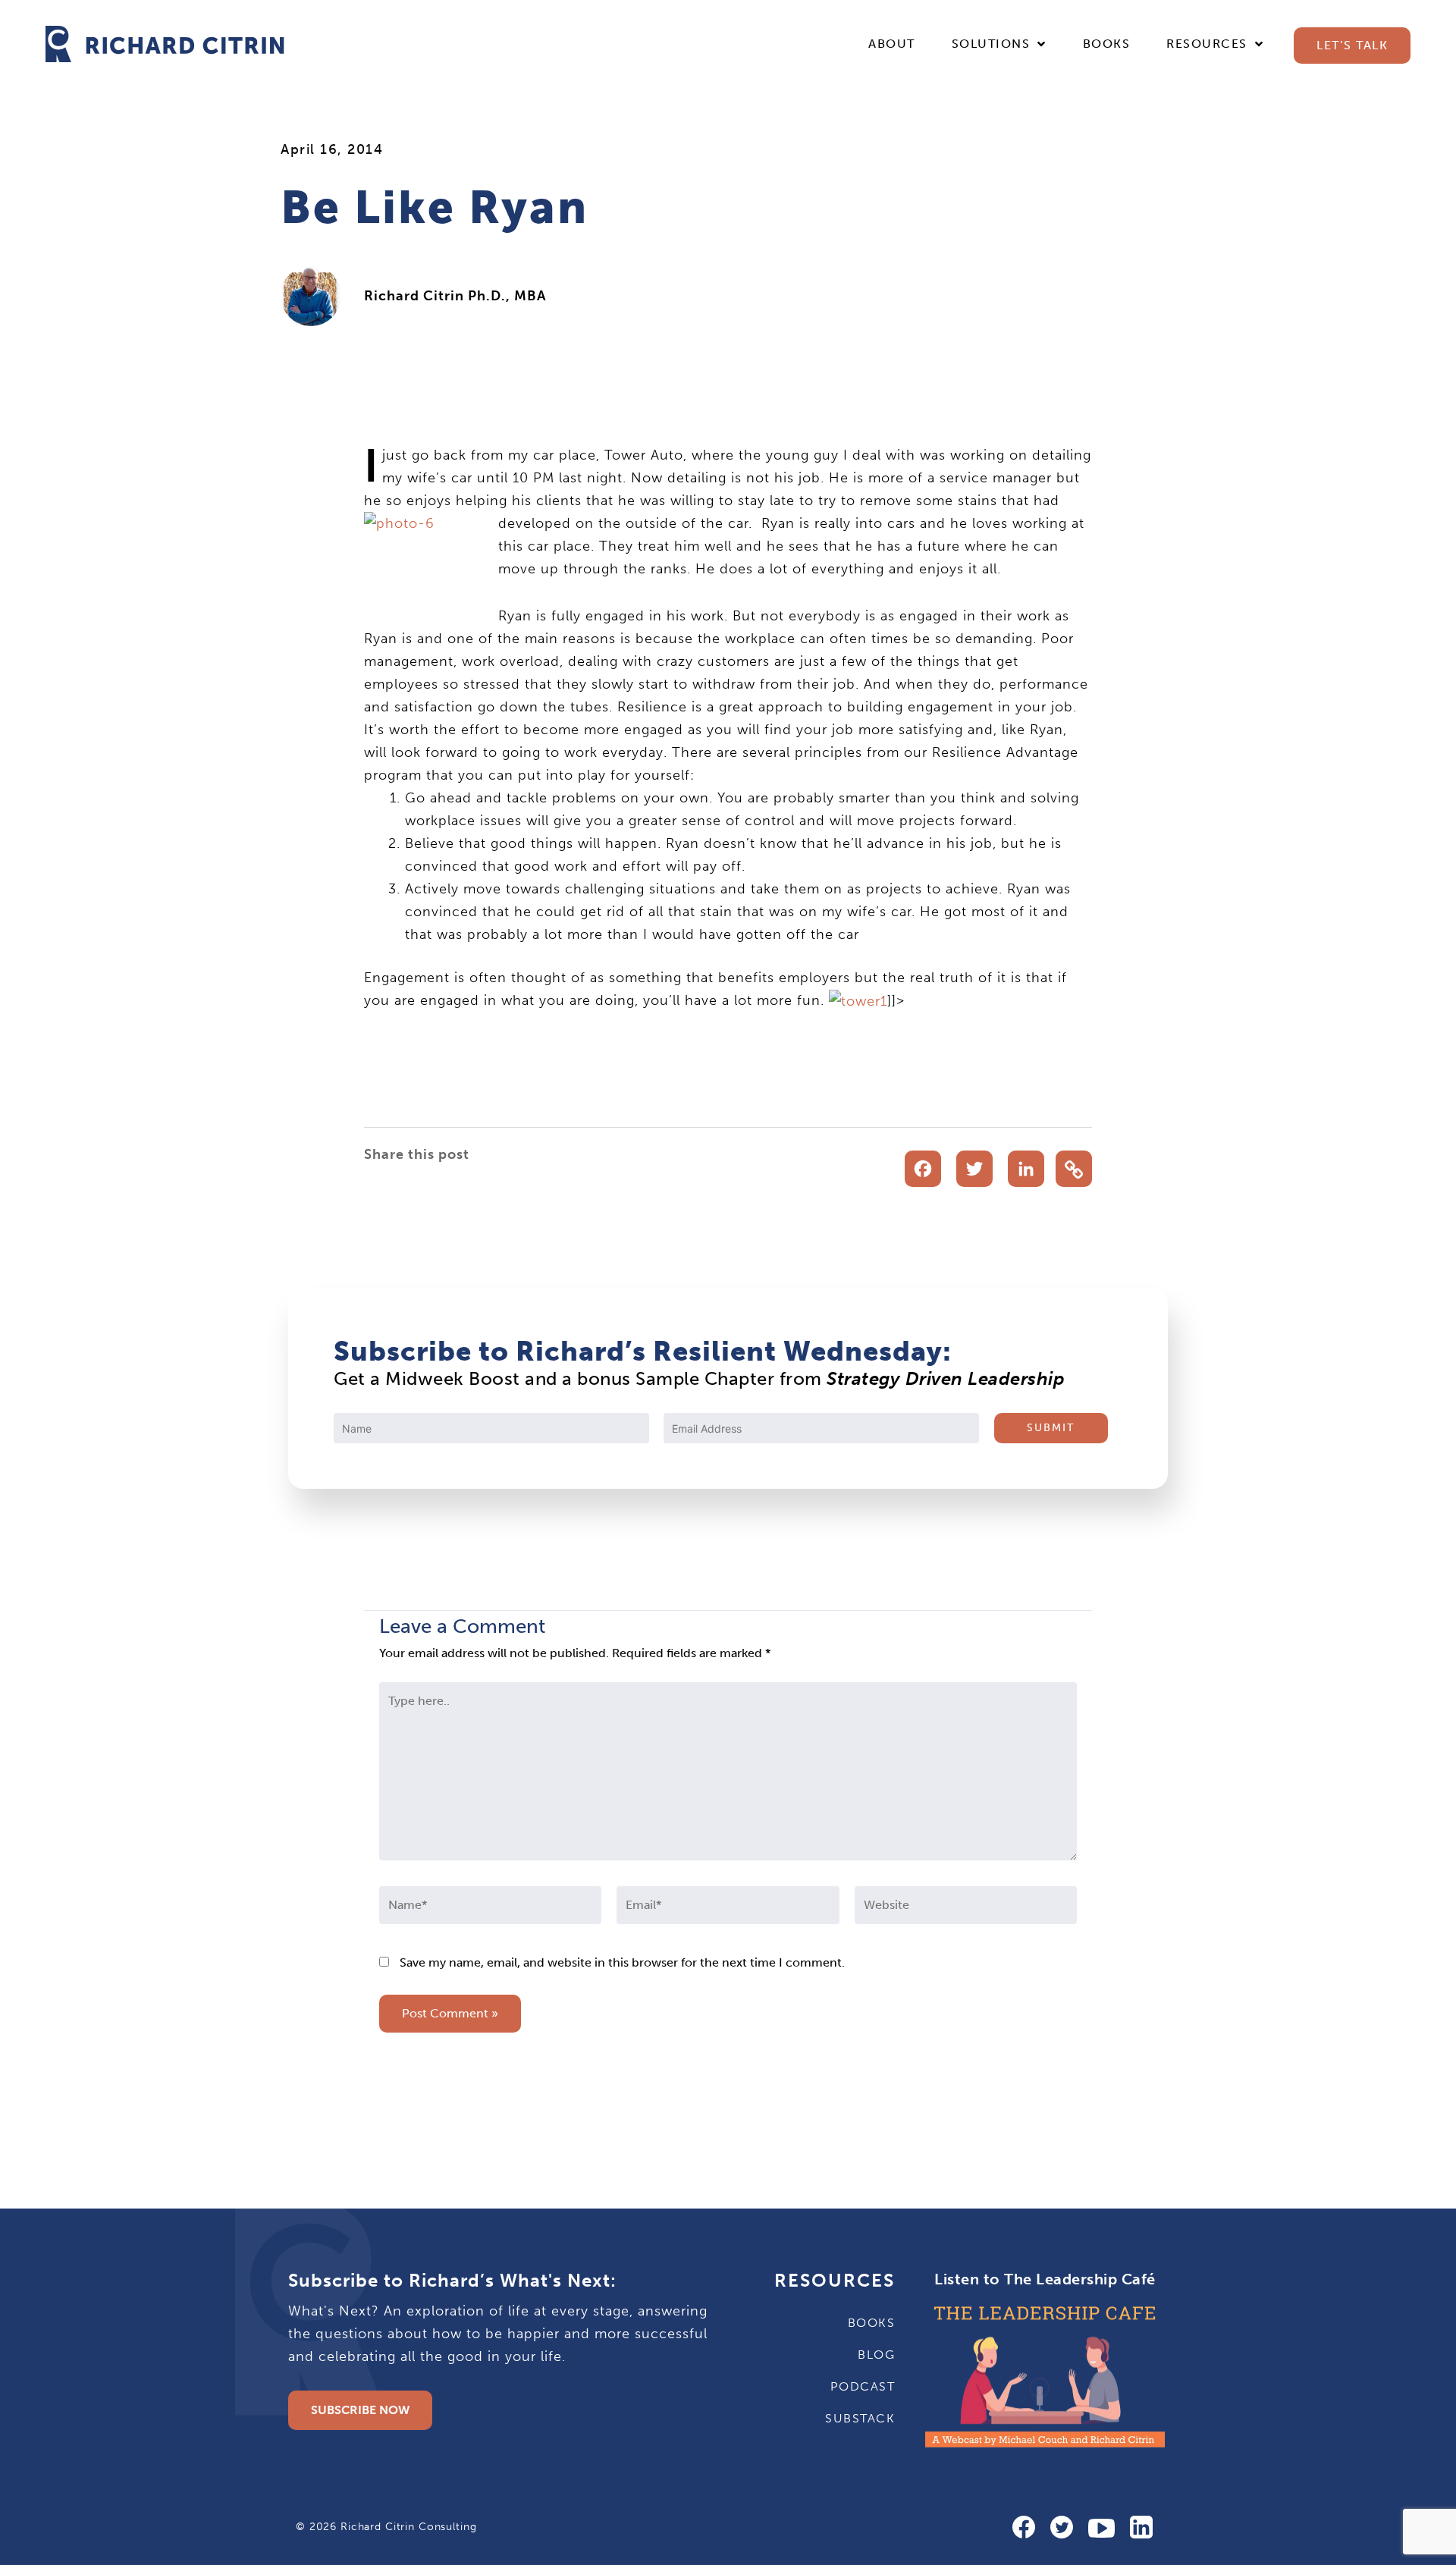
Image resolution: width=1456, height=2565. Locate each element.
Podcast (863, 2386)
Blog (876, 2355)
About (892, 44)
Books (1107, 44)
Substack (860, 2418)
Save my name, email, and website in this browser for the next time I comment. (622, 1962)
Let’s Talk (1352, 45)
